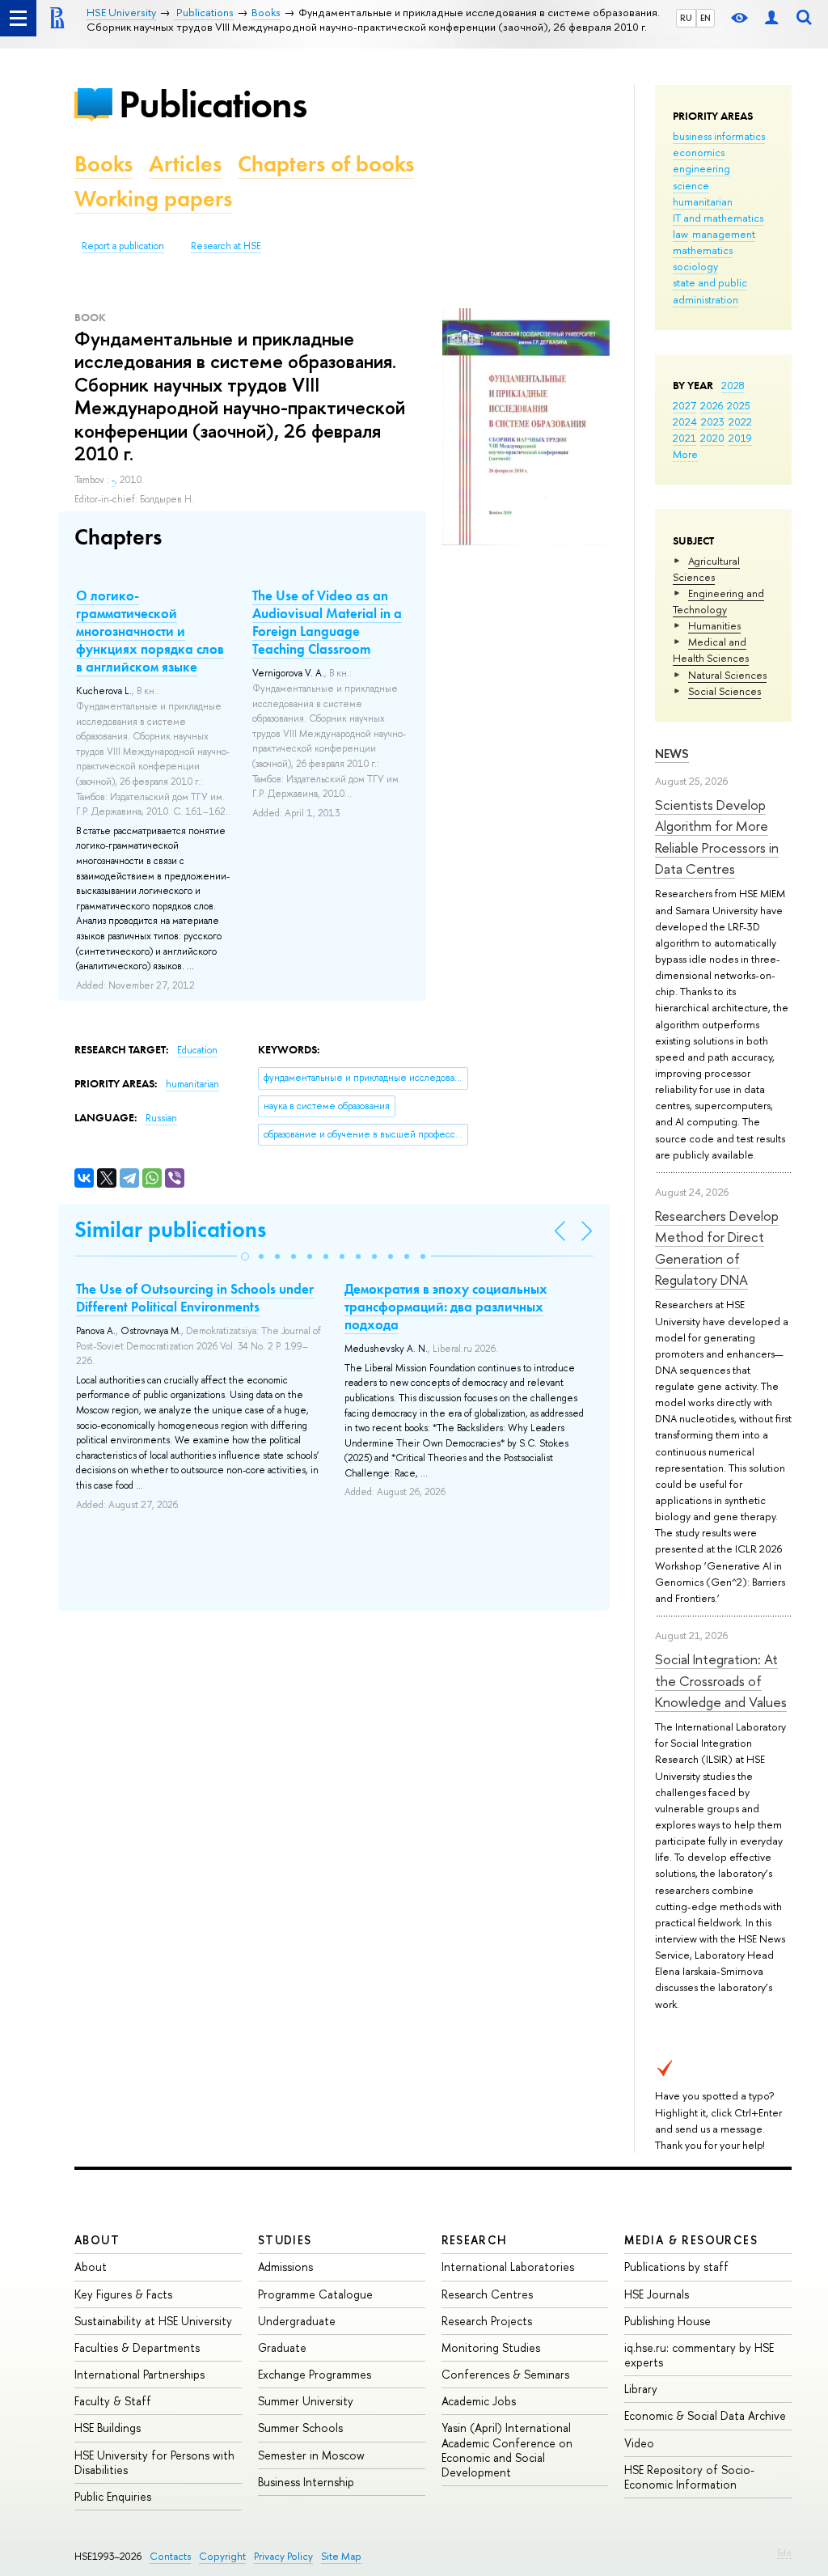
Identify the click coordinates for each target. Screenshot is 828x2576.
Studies (285, 2240)
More (685, 454)
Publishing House (667, 2321)
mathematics (703, 250)
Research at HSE (226, 246)
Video (639, 2443)
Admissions (285, 2267)
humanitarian (703, 201)
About (97, 2240)
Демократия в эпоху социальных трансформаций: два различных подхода (446, 1307)
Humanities (714, 625)
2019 (740, 438)
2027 (684, 405)
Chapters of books (326, 164)
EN (705, 18)
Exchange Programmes (315, 2374)
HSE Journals (657, 2294)
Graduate (282, 2347)
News (672, 754)
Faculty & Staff (113, 2401)
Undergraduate (297, 2321)
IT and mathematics (718, 218)
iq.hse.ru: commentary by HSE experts (699, 2355)
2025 (739, 405)
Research (475, 2240)
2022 (740, 422)
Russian (161, 1118)
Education (197, 1050)
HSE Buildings (108, 2428)
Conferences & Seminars (505, 2374)
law (680, 234)
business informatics (719, 136)
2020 (712, 438)
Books (103, 164)
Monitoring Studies (491, 2347)
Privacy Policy (283, 2556)
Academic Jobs (479, 2401)
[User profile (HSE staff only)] (771, 18)
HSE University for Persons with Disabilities (154, 2462)
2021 (684, 438)
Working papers (153, 199)
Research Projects (487, 2321)
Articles (185, 164)
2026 (712, 405)
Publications (213, 104)
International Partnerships (139, 2374)
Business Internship (306, 2482)
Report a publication (123, 246)
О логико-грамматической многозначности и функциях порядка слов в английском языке (150, 631)
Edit (784, 2553)
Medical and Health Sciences (711, 650)
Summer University (306, 2401)
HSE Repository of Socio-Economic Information (689, 2477)
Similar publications (170, 1229)
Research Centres (487, 2294)
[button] (245, 1256)
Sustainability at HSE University (153, 2321)
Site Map (341, 2556)
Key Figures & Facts (123, 2294)
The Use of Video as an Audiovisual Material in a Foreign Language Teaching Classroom (327, 622)
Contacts (170, 2556)
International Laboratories (508, 2267)
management (724, 234)
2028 (733, 385)
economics (699, 152)
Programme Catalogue (315, 2294)
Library (641, 2389)
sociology (695, 266)
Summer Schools (300, 2428)
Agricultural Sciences (706, 569)
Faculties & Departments (137, 2347)
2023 (713, 422)
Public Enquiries (113, 2496)
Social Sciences (724, 691)
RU (686, 18)
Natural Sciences (727, 675)
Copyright (222, 2556)
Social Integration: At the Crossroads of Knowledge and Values (721, 1680)
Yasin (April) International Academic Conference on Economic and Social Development (507, 2450)
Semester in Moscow (311, 2455)
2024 (685, 422)
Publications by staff (676, 2267)
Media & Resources (691, 2240)
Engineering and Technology (718, 601)
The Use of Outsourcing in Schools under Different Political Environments (195, 1298)
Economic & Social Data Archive (705, 2415)
